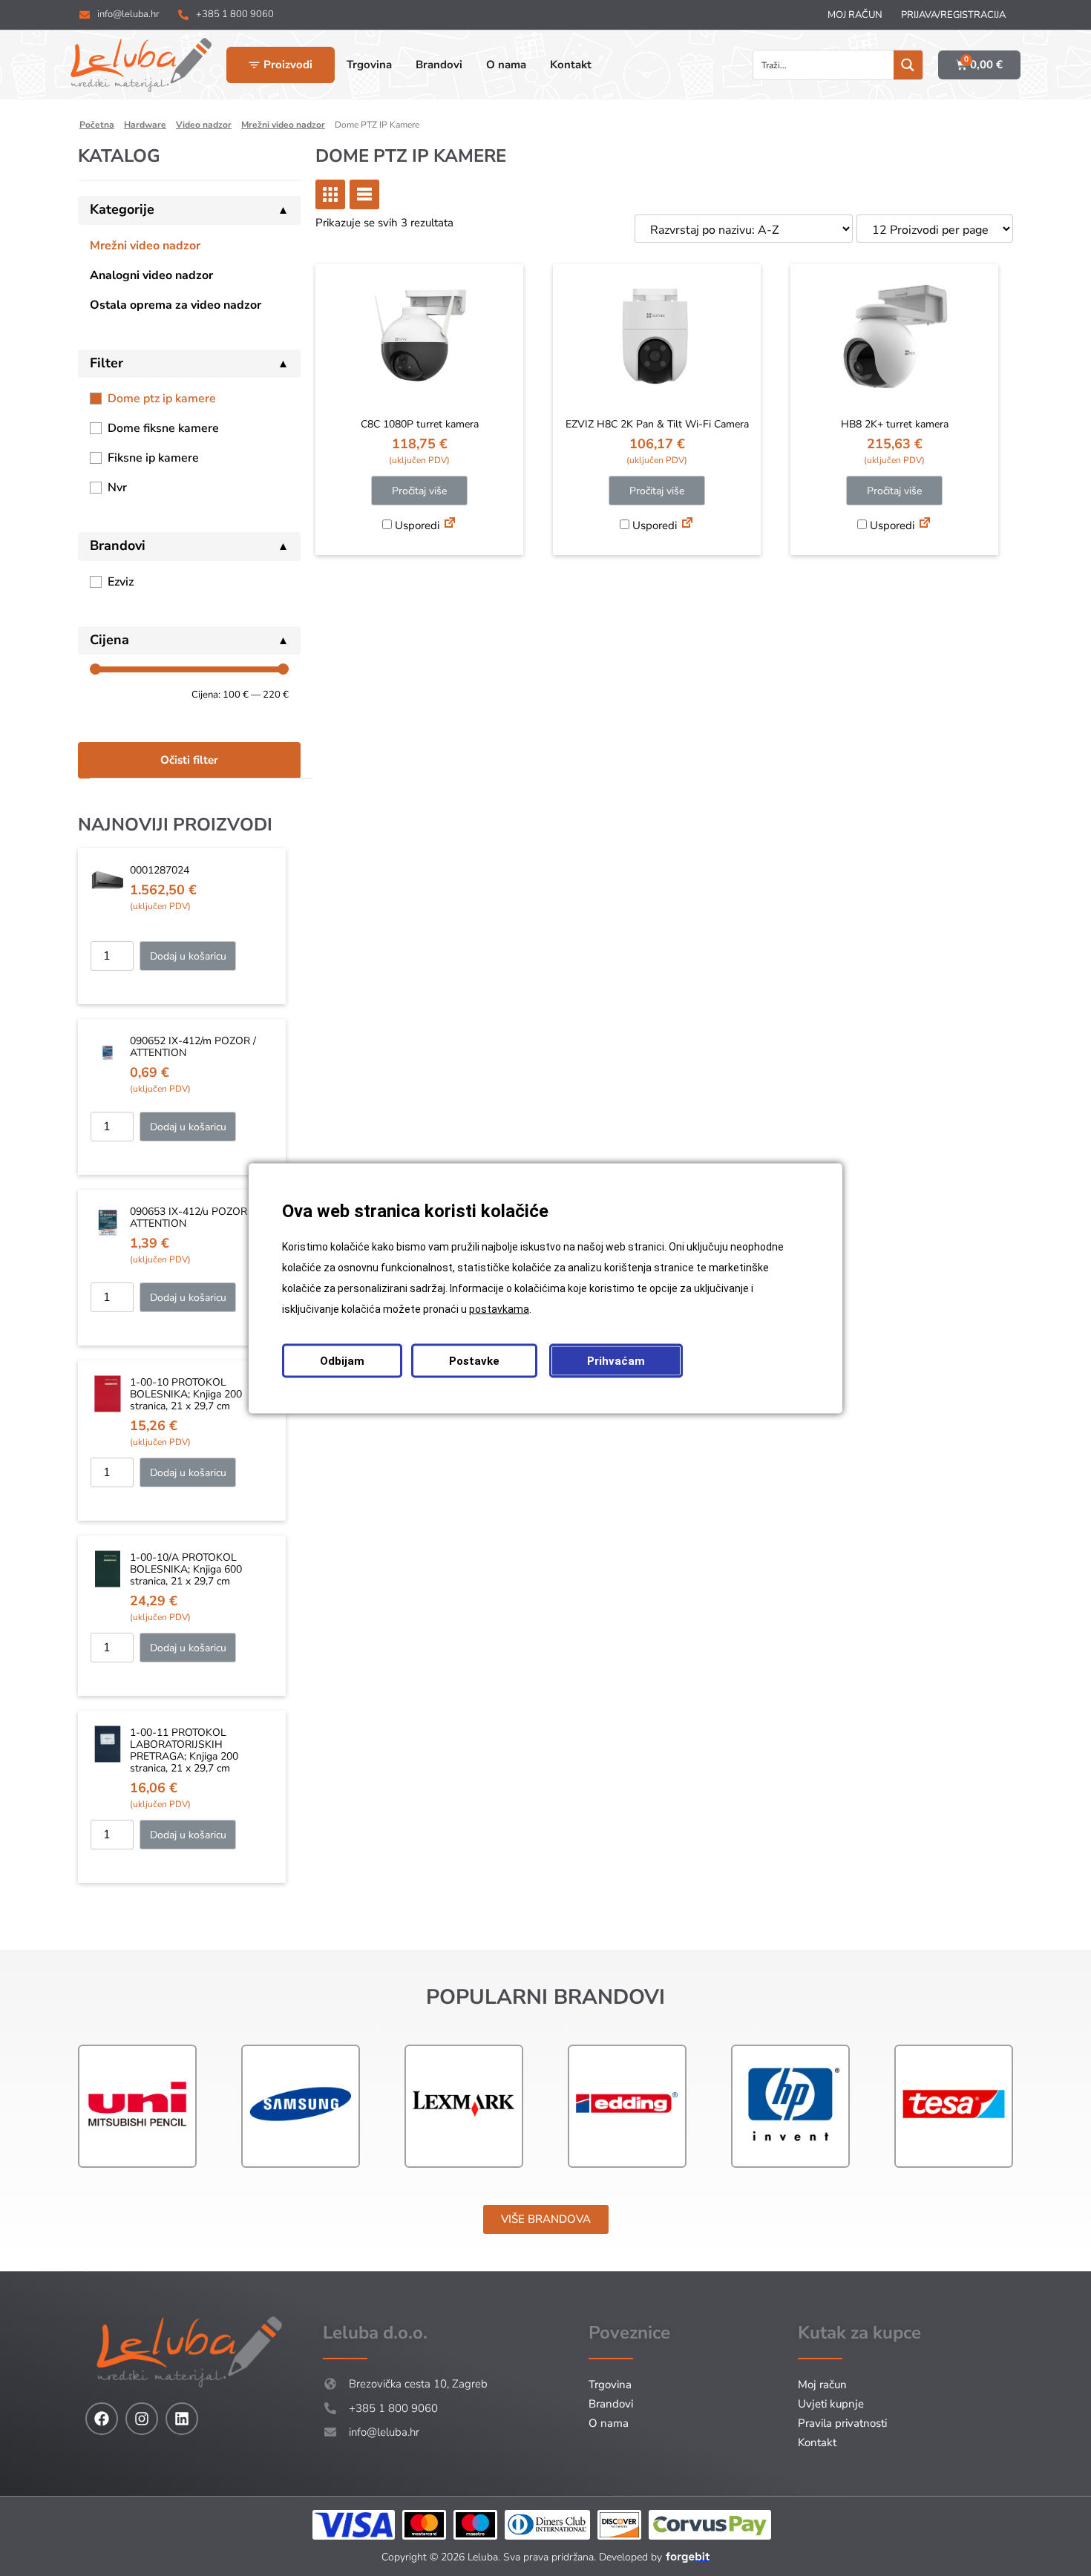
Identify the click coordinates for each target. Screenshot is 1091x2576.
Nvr (117, 488)
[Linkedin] (182, 2419)
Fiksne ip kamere (153, 458)
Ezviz (121, 582)
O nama (609, 2423)
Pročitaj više (419, 491)
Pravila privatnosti (842, 2423)
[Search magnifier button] (908, 65)
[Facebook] (102, 2419)
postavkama (499, 1308)
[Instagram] (142, 2419)
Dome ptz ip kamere (162, 399)
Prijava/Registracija (953, 15)
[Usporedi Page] (450, 525)
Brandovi (611, 2404)
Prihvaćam (616, 1360)
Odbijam (342, 1360)
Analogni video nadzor (151, 275)
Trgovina (610, 2385)
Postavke (474, 1360)
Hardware (145, 125)
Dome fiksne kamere (163, 428)
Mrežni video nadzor (283, 125)
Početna (97, 125)
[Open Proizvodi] (254, 65)
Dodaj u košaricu (188, 956)
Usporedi (416, 525)
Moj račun (855, 15)
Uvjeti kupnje (831, 2404)
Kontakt (817, 2442)
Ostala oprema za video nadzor (176, 305)
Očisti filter (189, 760)
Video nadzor (204, 125)
